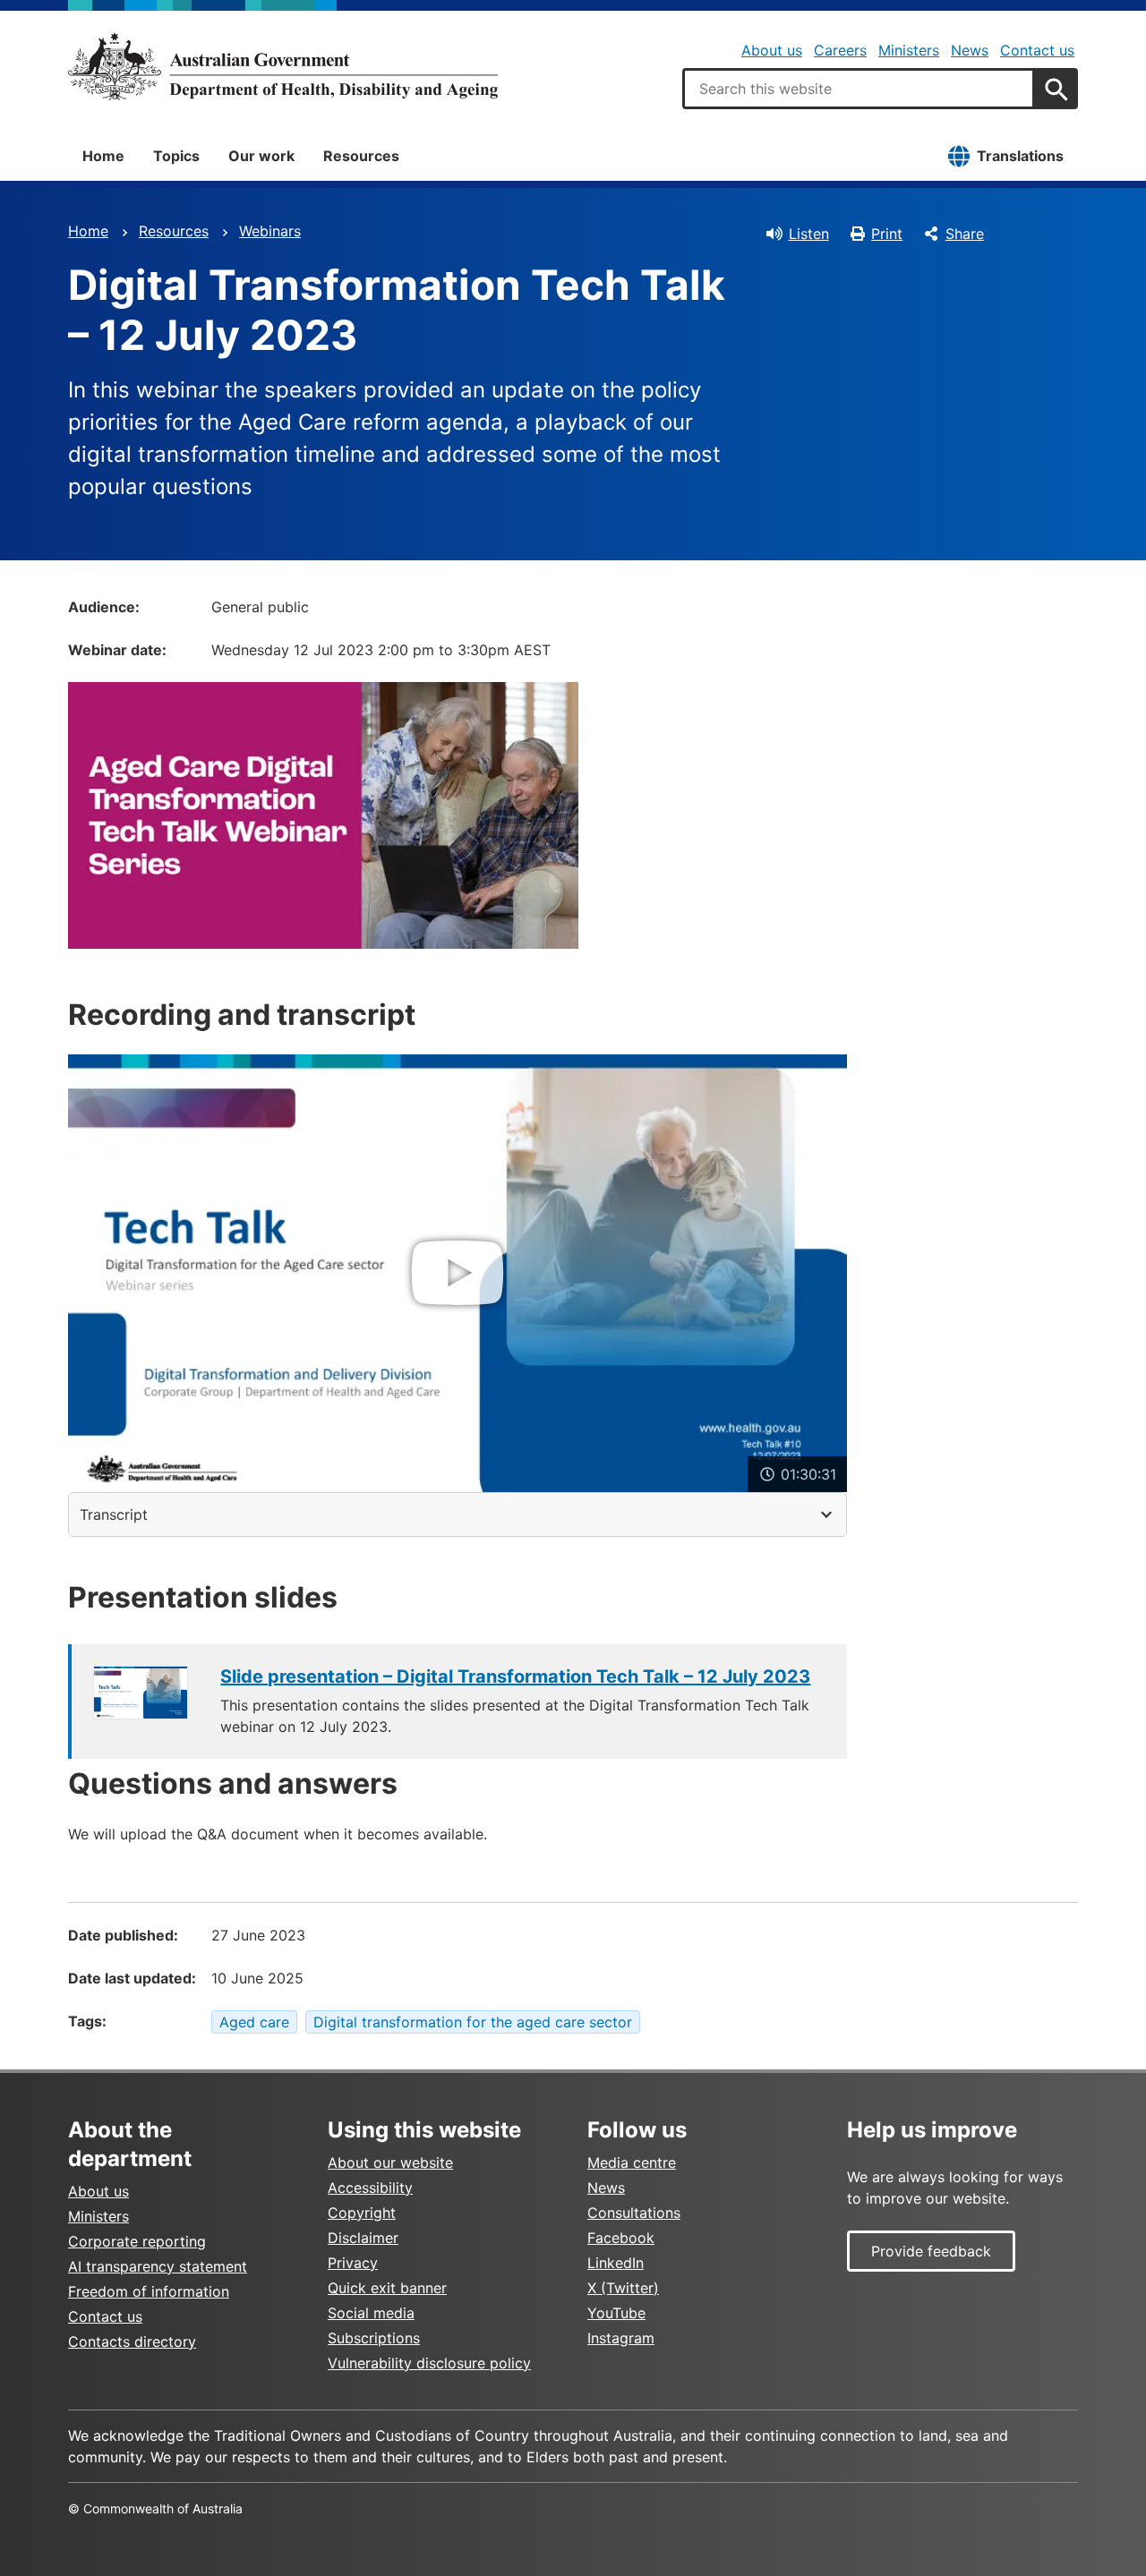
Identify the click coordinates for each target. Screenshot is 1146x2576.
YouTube (616, 2313)
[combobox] (859, 89)
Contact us (1037, 50)
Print (887, 234)
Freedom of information (149, 2291)
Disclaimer (363, 2238)
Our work (261, 156)
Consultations (634, 2213)
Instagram (621, 2338)
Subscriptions (374, 2338)
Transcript (114, 1514)
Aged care (254, 2022)
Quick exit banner (387, 2288)
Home (103, 156)
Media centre (632, 2162)
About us (772, 50)
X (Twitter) (623, 2288)
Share (965, 234)
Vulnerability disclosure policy (429, 2363)
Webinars (270, 231)
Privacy (353, 2263)
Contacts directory (132, 2341)
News (970, 50)
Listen (809, 234)
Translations (1020, 156)
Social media (371, 2313)
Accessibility (370, 2188)
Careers (840, 50)
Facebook (621, 2238)
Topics (176, 156)
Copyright (362, 2213)
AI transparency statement (158, 2266)
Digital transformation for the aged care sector (473, 2022)
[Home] (283, 66)
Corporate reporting (137, 2241)
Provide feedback (931, 2251)
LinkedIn (616, 2263)
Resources (361, 156)
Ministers (909, 50)
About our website (390, 2162)
